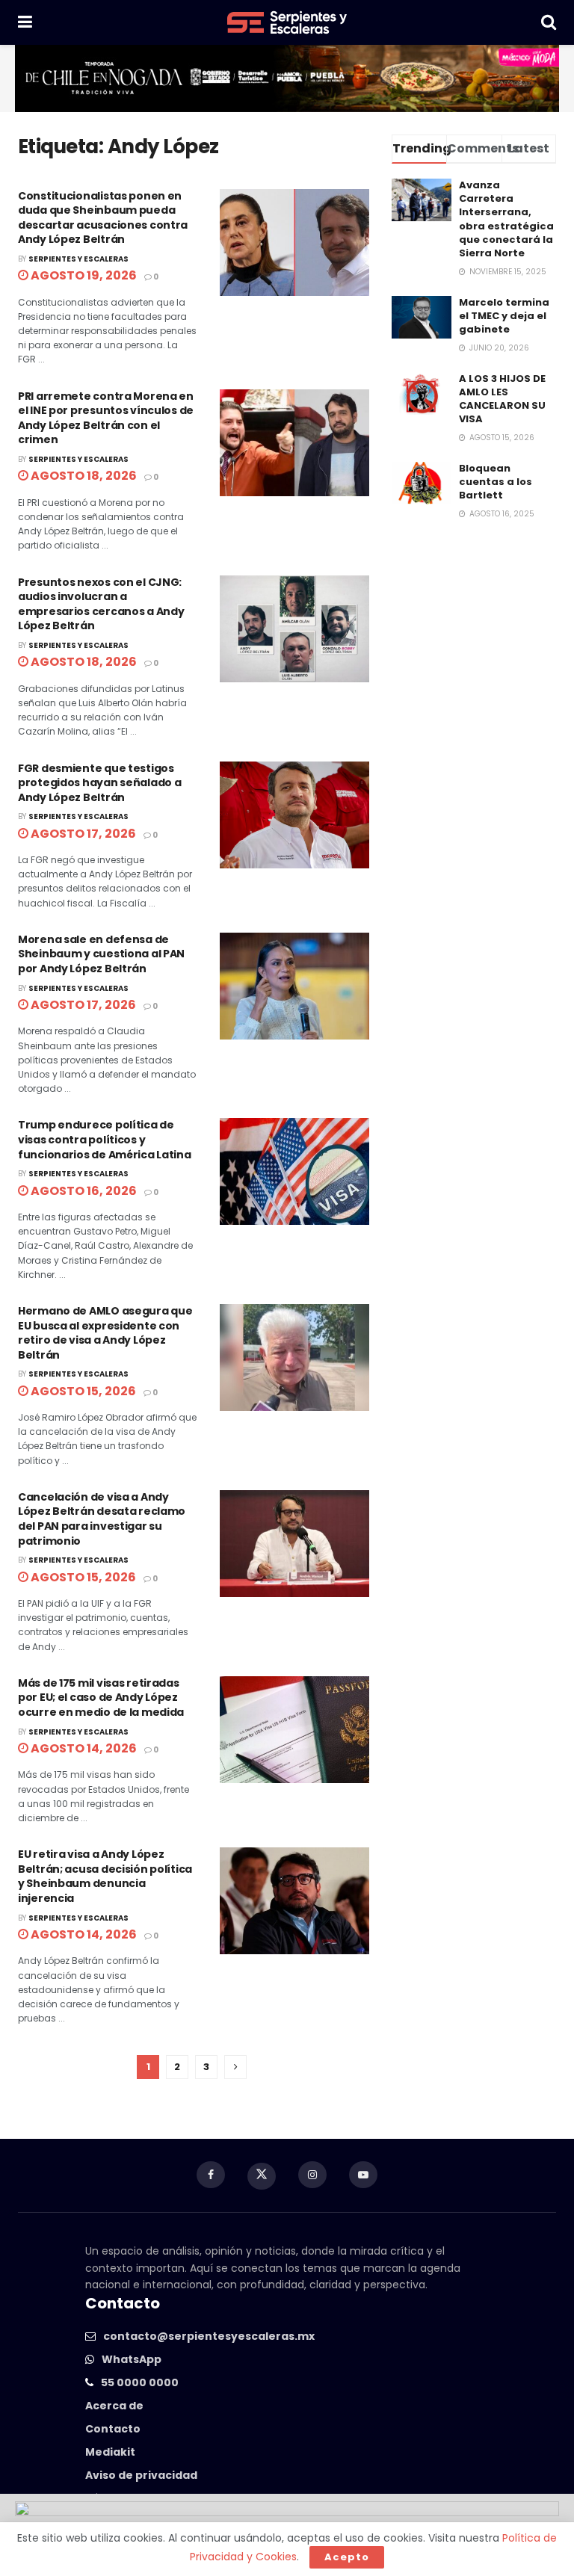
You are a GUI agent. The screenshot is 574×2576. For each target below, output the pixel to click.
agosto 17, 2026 (82, 834)
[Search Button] (549, 22)
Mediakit (110, 2452)
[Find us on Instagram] (312, 2175)
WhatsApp (132, 2359)
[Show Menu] (25, 22)
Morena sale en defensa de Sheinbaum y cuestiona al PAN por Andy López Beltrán (101, 954)
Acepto (347, 2557)
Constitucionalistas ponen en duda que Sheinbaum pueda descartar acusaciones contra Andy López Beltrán (103, 218)
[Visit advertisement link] (287, 78)
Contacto (113, 2429)
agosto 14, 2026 (83, 1748)
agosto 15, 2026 (82, 1391)
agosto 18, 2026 (83, 476)
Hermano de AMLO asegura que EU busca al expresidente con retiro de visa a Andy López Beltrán (105, 1333)
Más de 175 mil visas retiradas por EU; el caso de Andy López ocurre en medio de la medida (101, 1698)
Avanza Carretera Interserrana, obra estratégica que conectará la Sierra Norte (506, 219)
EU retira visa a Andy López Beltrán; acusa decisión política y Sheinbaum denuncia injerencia (105, 1876)
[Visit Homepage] (287, 22)
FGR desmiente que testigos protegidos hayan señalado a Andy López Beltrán (99, 783)
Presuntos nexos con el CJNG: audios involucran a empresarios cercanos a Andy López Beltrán (101, 604)
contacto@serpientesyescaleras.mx (209, 2336)
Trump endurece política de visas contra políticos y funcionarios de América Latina (105, 1139)
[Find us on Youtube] (363, 2175)
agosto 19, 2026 (83, 275)
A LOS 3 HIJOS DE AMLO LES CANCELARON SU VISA (502, 399)
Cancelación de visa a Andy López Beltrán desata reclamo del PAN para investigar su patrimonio (102, 1519)
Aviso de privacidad (141, 2475)
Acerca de (114, 2406)
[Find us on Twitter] (262, 2176)
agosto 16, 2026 (83, 1191)
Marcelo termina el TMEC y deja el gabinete (504, 316)
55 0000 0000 (140, 2382)
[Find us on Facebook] (211, 2175)
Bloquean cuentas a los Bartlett (496, 482)
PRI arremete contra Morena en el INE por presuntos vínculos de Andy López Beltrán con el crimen (106, 418)
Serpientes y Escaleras (78, 259)
